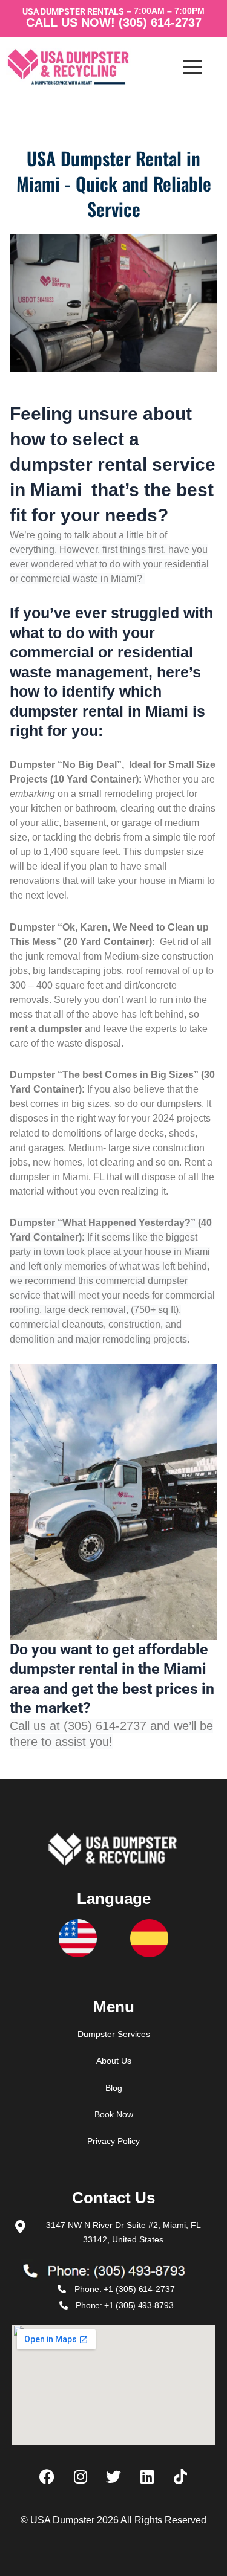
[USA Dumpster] (79, 67)
